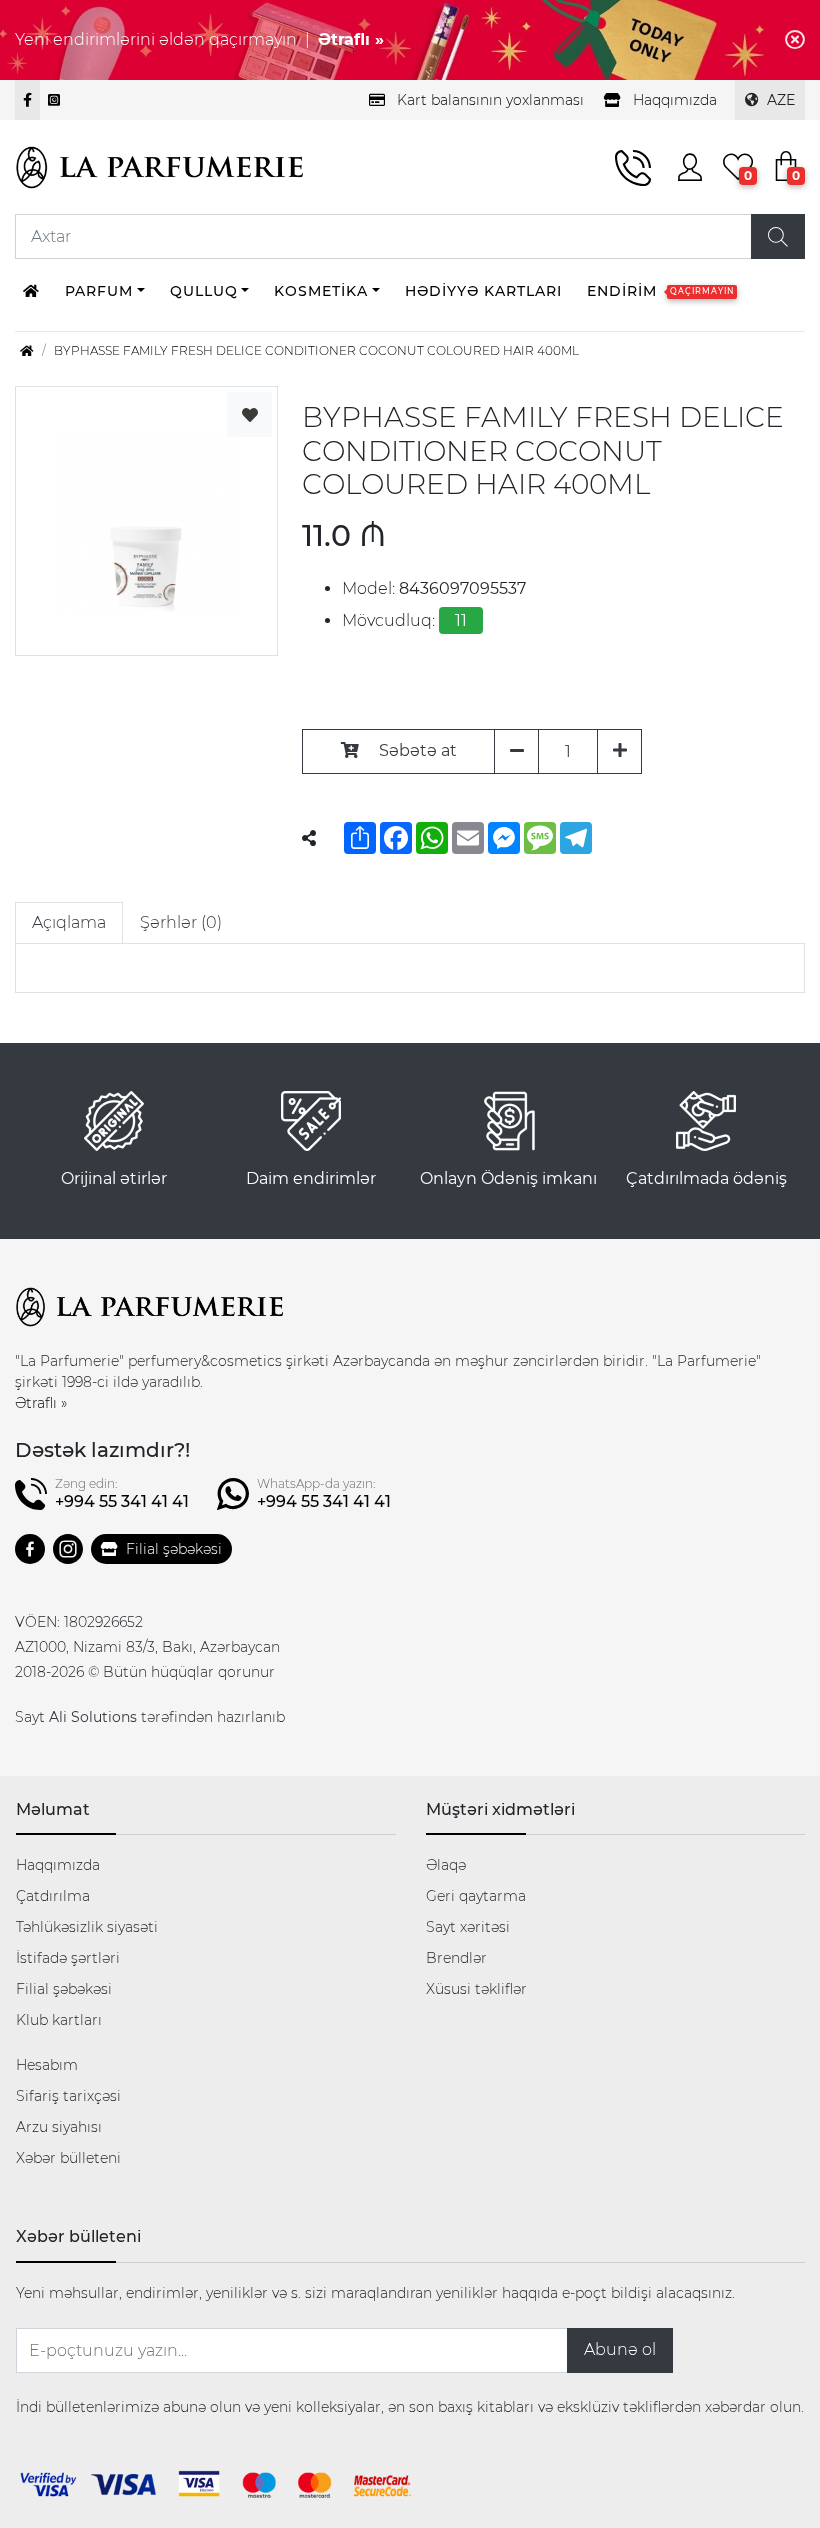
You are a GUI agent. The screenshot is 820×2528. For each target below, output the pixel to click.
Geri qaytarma (476, 1896)
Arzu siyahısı (59, 2127)
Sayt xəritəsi (468, 1927)
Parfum (99, 291)
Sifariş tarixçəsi (68, 2096)
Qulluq (204, 291)
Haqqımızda (58, 1865)
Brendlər (456, 1958)
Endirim (660, 291)
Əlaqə (446, 1865)
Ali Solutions (93, 1717)
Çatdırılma (53, 1896)
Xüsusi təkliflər (476, 1989)
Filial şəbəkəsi (174, 1549)
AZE (781, 100)
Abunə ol (620, 2349)
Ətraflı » (351, 39)
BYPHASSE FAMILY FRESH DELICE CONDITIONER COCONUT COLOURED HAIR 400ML (316, 350)
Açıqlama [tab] (69, 922)
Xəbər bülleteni (68, 2158)
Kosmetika (321, 291)
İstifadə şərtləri (68, 1958)
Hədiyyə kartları (483, 291)
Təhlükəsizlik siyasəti (87, 1927)
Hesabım (47, 2065)
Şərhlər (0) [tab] (181, 922)
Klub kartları (59, 2020)
